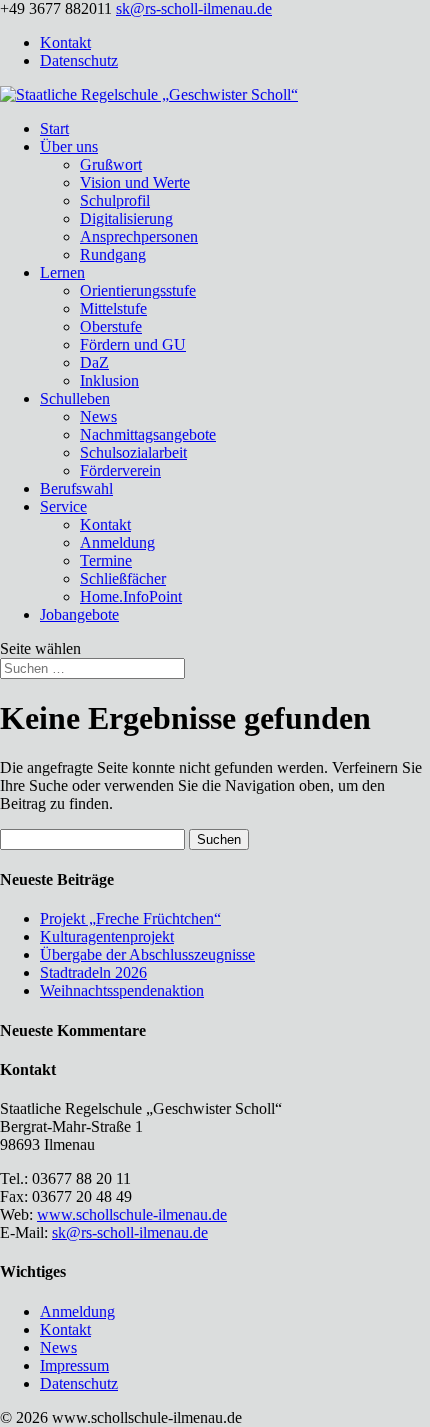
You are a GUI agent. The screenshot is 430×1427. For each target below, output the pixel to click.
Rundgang (113, 254)
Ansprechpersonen (139, 236)
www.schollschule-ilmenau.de (132, 1214)
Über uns (69, 146)
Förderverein (120, 470)
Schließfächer (123, 578)
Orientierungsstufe (138, 290)
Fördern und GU (133, 344)
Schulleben (75, 398)
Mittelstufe (113, 308)
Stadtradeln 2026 (93, 972)
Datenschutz (79, 60)
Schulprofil (115, 200)
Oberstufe (111, 326)
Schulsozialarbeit (133, 452)
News (98, 416)
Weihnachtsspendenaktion (122, 990)
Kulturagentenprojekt (107, 936)
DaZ (94, 362)
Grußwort (111, 164)
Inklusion (109, 380)
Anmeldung (117, 542)
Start (54, 128)
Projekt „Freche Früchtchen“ (130, 918)
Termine (106, 560)
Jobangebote (79, 614)
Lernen (62, 272)
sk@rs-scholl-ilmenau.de (130, 1232)
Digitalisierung (126, 218)
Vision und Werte (135, 182)
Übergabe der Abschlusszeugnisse (147, 954)
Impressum (74, 1365)
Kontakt (65, 42)
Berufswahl (76, 488)
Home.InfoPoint (131, 596)
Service (63, 506)
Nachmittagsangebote (148, 434)
